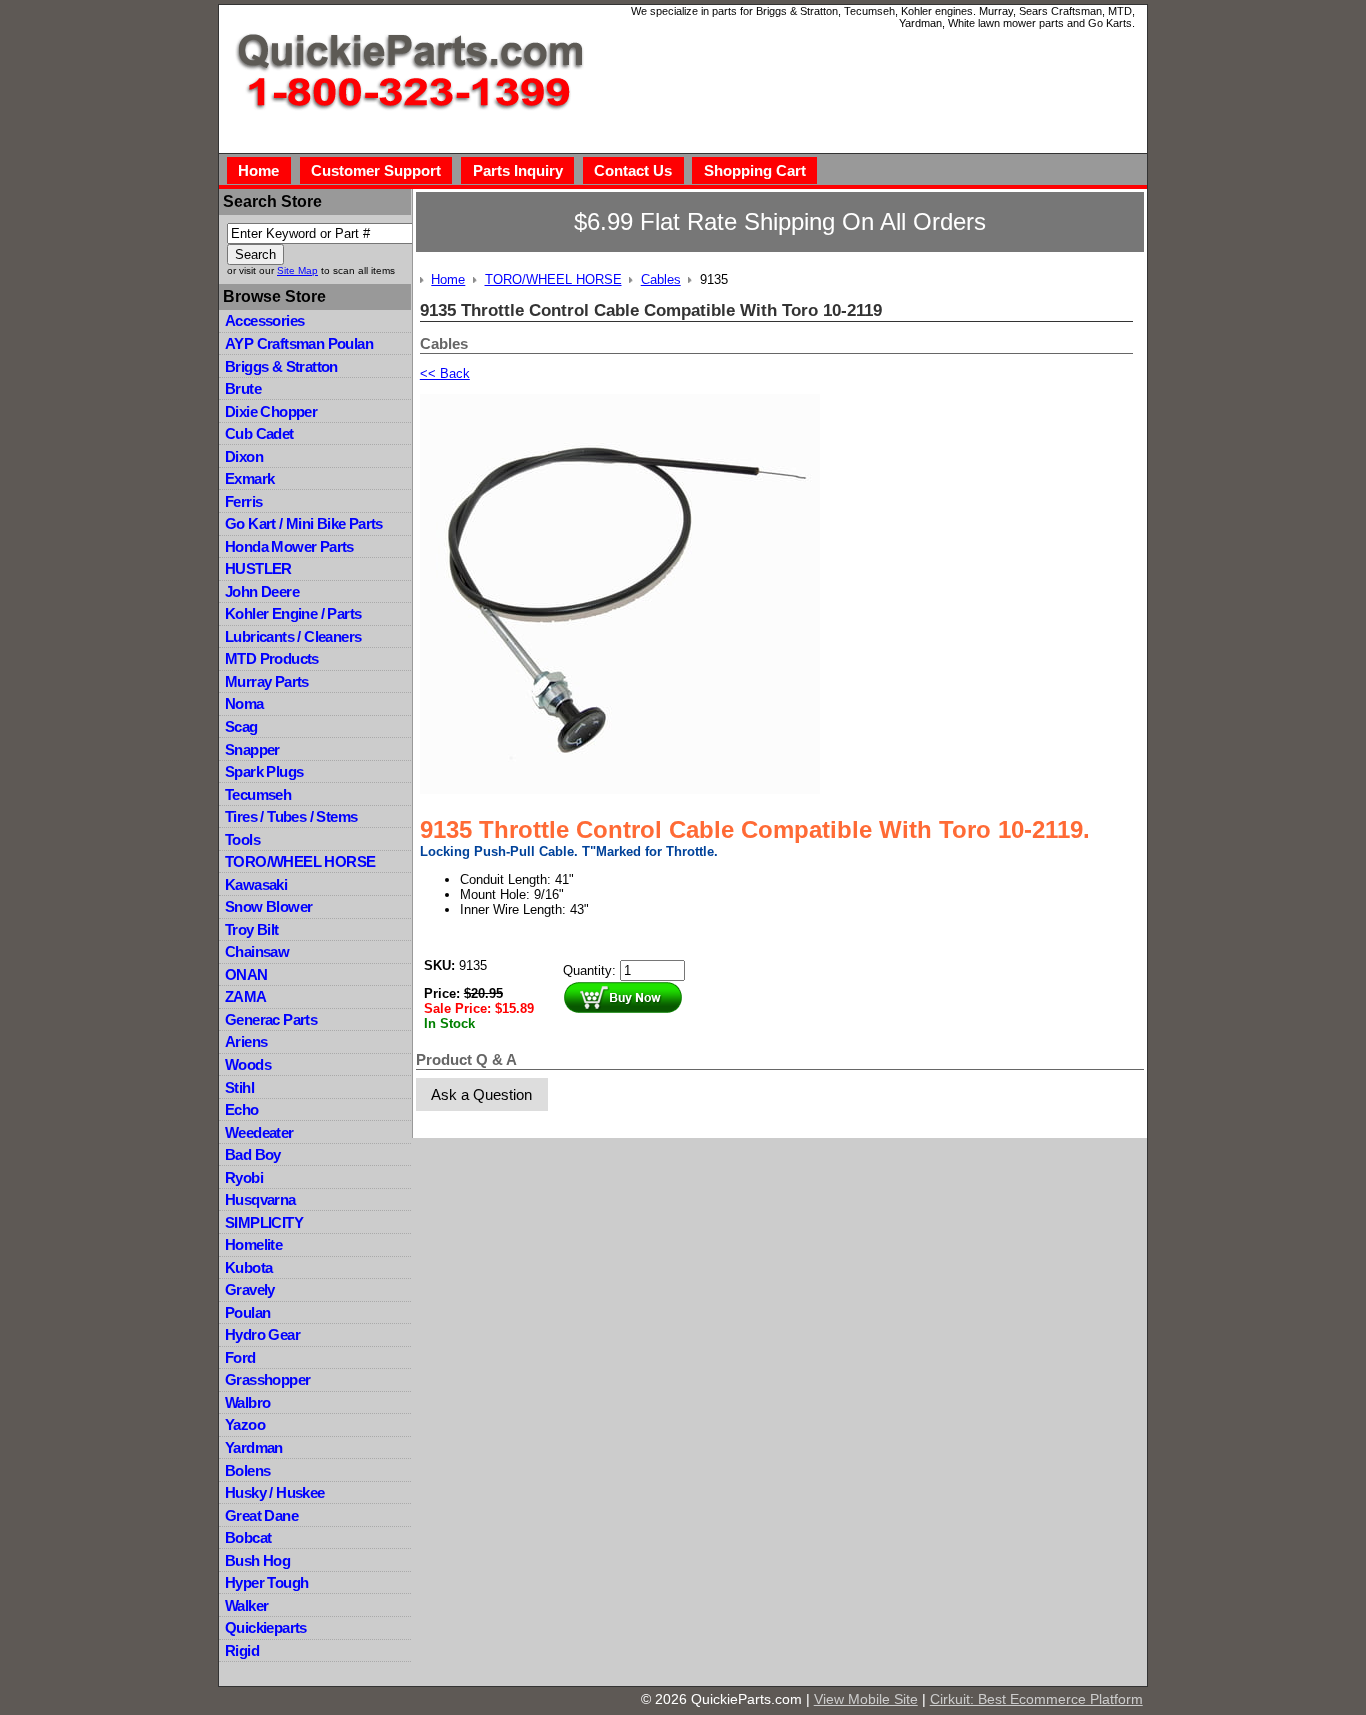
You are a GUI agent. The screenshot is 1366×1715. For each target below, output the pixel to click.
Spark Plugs (264, 771)
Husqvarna (260, 1199)
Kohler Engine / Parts (293, 613)
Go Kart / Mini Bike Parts (304, 523)
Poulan (247, 1312)
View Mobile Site (866, 1699)
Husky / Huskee (275, 1492)
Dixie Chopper (271, 411)
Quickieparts (266, 1627)
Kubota (248, 1267)
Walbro (247, 1402)
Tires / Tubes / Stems (291, 816)
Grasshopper (267, 1379)
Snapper (252, 749)
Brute (243, 388)
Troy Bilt (252, 929)
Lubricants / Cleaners (293, 636)
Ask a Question (481, 1094)
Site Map (297, 270)
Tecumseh (258, 794)
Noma (244, 703)
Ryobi (244, 1177)
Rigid (242, 1650)
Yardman (254, 1447)
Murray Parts (267, 681)
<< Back (445, 373)
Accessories (264, 320)
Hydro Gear (262, 1334)
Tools (242, 839)
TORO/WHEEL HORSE (300, 861)
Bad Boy (253, 1154)
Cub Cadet (259, 433)
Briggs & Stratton (281, 366)
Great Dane (261, 1515)
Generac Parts (271, 1019)
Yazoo (245, 1424)
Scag (241, 726)
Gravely (250, 1289)
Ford (240, 1357)
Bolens (247, 1470)
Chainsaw (257, 951)
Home (258, 170)
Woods (248, 1064)
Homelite (253, 1244)
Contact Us (633, 170)
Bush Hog (257, 1560)
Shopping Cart (755, 170)
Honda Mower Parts (289, 546)
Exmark (249, 478)
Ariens (246, 1041)
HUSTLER (258, 568)
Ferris (243, 501)
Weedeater (259, 1132)
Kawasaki (256, 884)
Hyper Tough (266, 1582)
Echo (242, 1109)
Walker (246, 1605)
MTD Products (272, 658)
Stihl (239, 1087)
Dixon (244, 456)
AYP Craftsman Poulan (299, 343)
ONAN (246, 974)
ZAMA (246, 996)
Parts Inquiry (518, 170)
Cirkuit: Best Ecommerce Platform (1036, 1699)
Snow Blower (268, 906)
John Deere (262, 591)
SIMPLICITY (264, 1222)
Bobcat (248, 1537)
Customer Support (376, 170)
